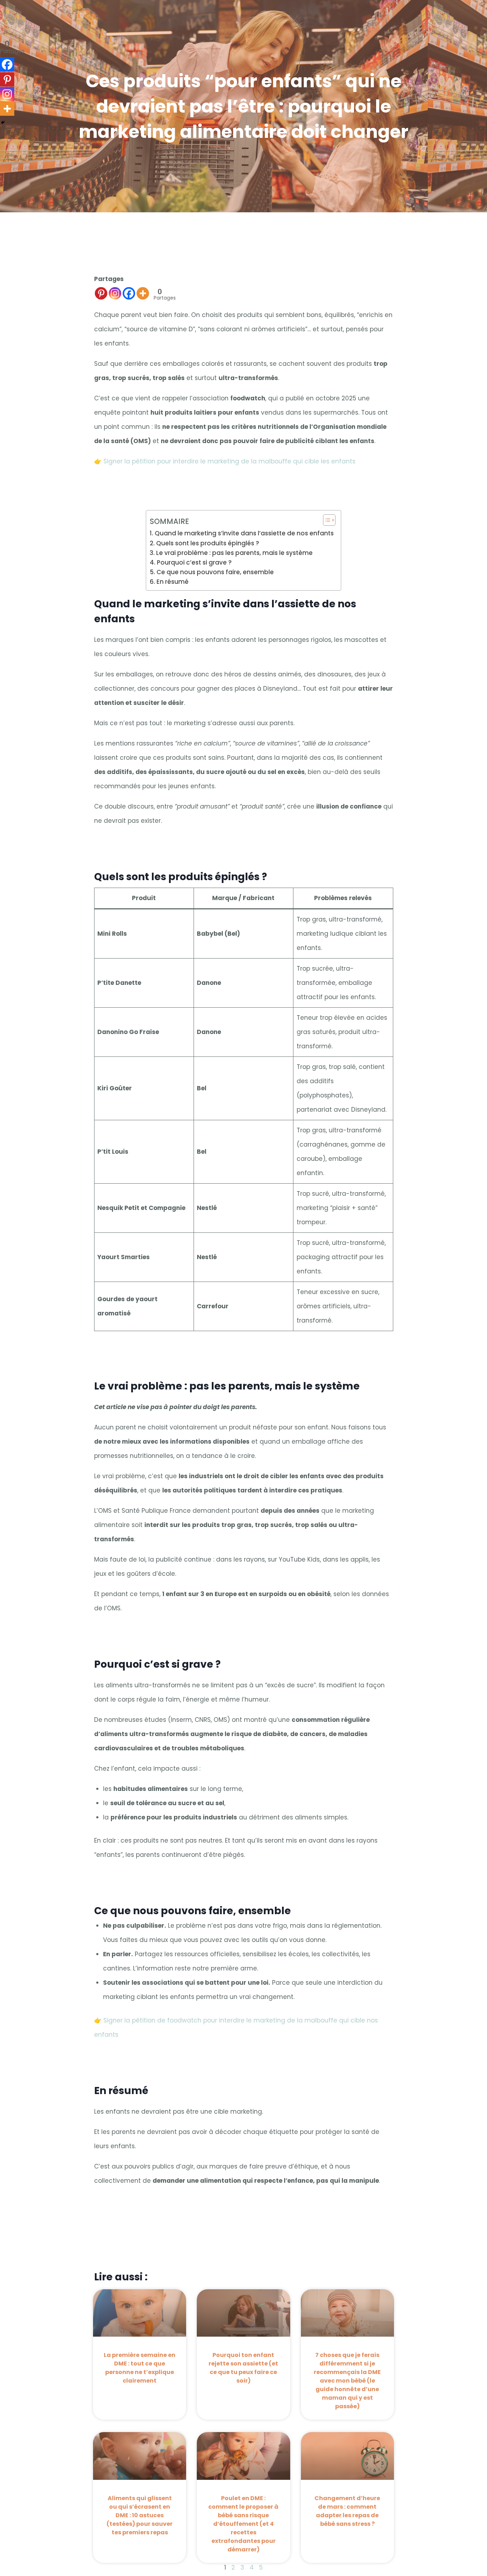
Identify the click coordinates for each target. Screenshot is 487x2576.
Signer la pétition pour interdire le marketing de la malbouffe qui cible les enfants (229, 461)
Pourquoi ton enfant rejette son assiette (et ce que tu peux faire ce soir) (243, 2368)
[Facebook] (129, 293)
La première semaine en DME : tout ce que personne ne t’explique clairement (140, 2368)
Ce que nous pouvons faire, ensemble (215, 572)
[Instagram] (115, 293)
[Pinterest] (101, 293)
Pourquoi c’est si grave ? (194, 562)
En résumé (172, 582)
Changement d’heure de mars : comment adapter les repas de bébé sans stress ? (347, 2511)
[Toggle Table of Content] (326, 520)
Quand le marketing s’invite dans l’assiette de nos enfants (244, 533)
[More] (143, 293)
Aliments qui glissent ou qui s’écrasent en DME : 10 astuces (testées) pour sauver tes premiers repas (140, 2515)
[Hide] (3, 123)
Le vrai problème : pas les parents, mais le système (234, 553)
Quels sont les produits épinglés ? (207, 543)
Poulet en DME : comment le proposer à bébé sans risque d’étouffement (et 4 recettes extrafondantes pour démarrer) (243, 2524)
